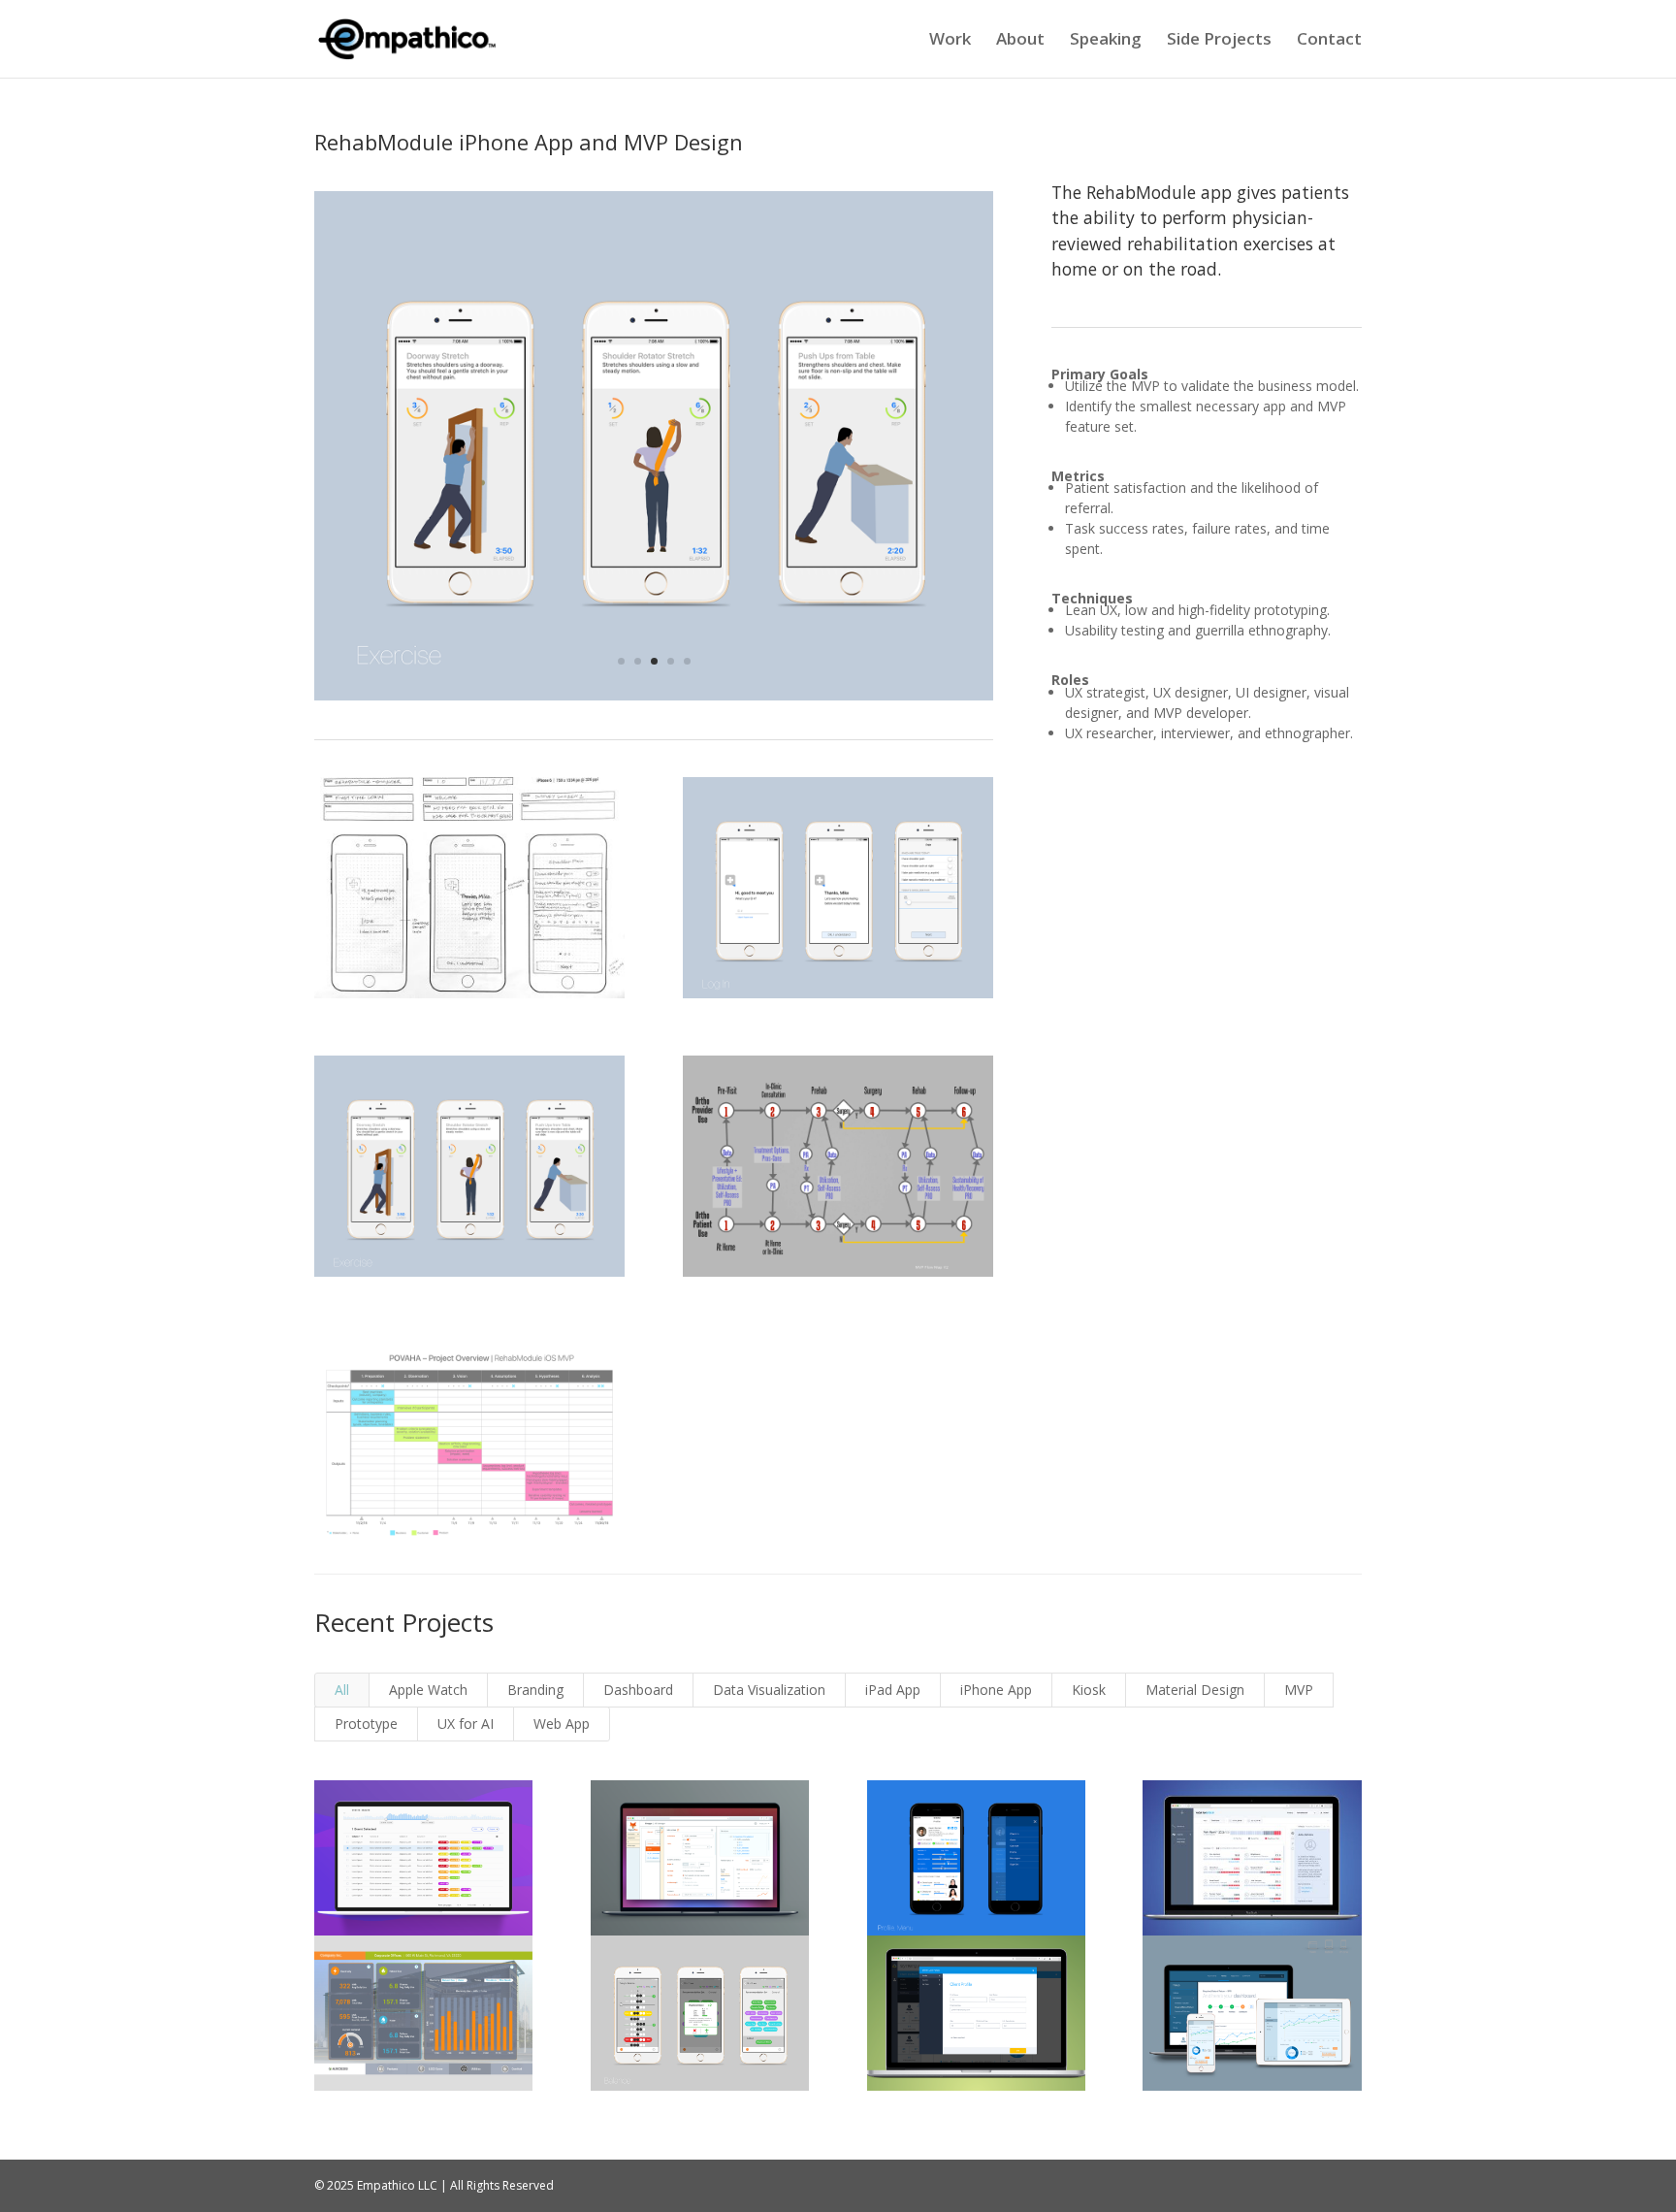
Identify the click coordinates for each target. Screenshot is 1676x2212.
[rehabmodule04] (469, 1554)
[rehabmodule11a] (838, 998)
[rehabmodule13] (469, 998)
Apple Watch (428, 1690)
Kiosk (1089, 1690)
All (342, 1690)
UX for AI (466, 1724)
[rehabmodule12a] (654, 700)
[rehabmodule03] (838, 1276)
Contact (1329, 41)
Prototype (366, 1724)
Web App (562, 1724)
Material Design (1195, 1690)
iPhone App (996, 1690)
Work (950, 41)
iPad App (893, 1690)
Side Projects (1219, 41)
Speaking (1106, 41)
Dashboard (638, 1690)
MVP (1299, 1690)
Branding (535, 1690)
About (1020, 41)
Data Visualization (769, 1690)
